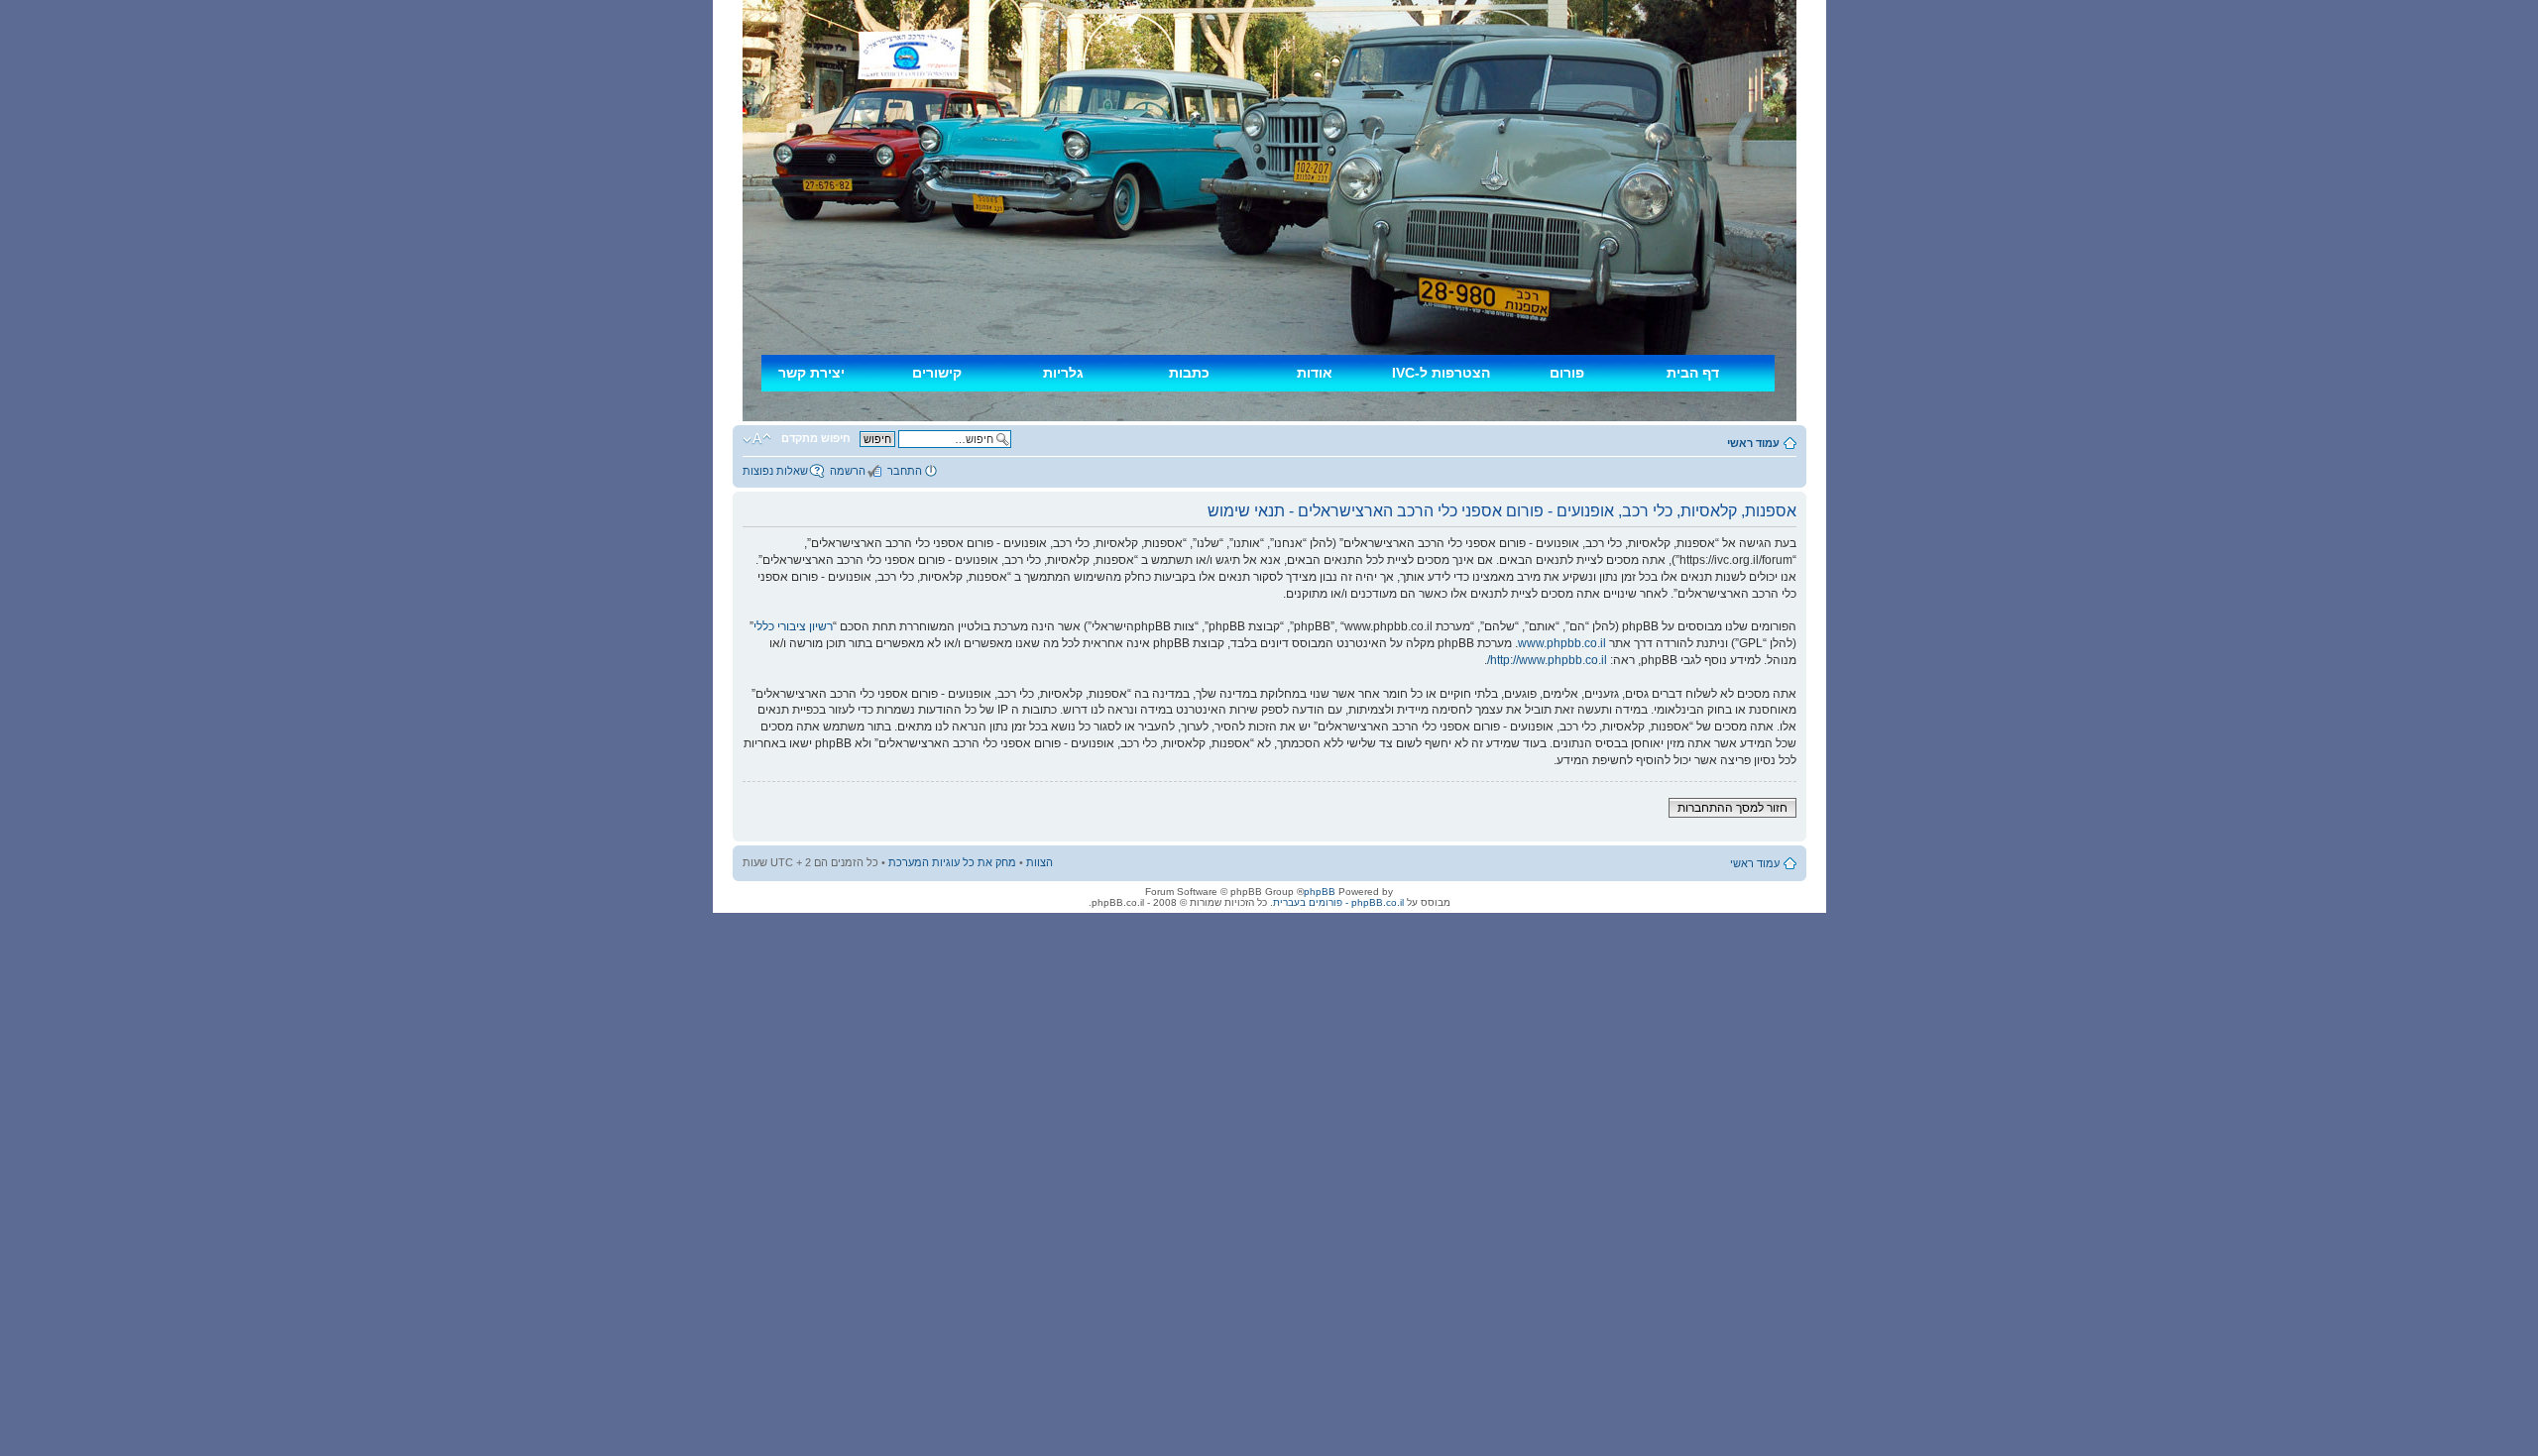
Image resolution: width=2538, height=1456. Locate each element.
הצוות (1039, 862)
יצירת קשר (811, 373)
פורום (1567, 373)
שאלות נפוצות (775, 471)
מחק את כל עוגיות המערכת (952, 862)
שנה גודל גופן (757, 439)
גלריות (1063, 373)
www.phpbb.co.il (1562, 643)
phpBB (1320, 892)
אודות (1315, 373)
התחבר (905, 471)
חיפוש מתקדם (816, 438)
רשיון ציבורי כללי (793, 626)
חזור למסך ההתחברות (1732, 808)
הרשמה (848, 471)
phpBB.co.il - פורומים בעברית (1338, 902)
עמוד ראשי (1753, 443)
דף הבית (1693, 373)
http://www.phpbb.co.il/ (1547, 660)
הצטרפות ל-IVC (1441, 373)
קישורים (937, 373)
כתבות (1189, 373)
